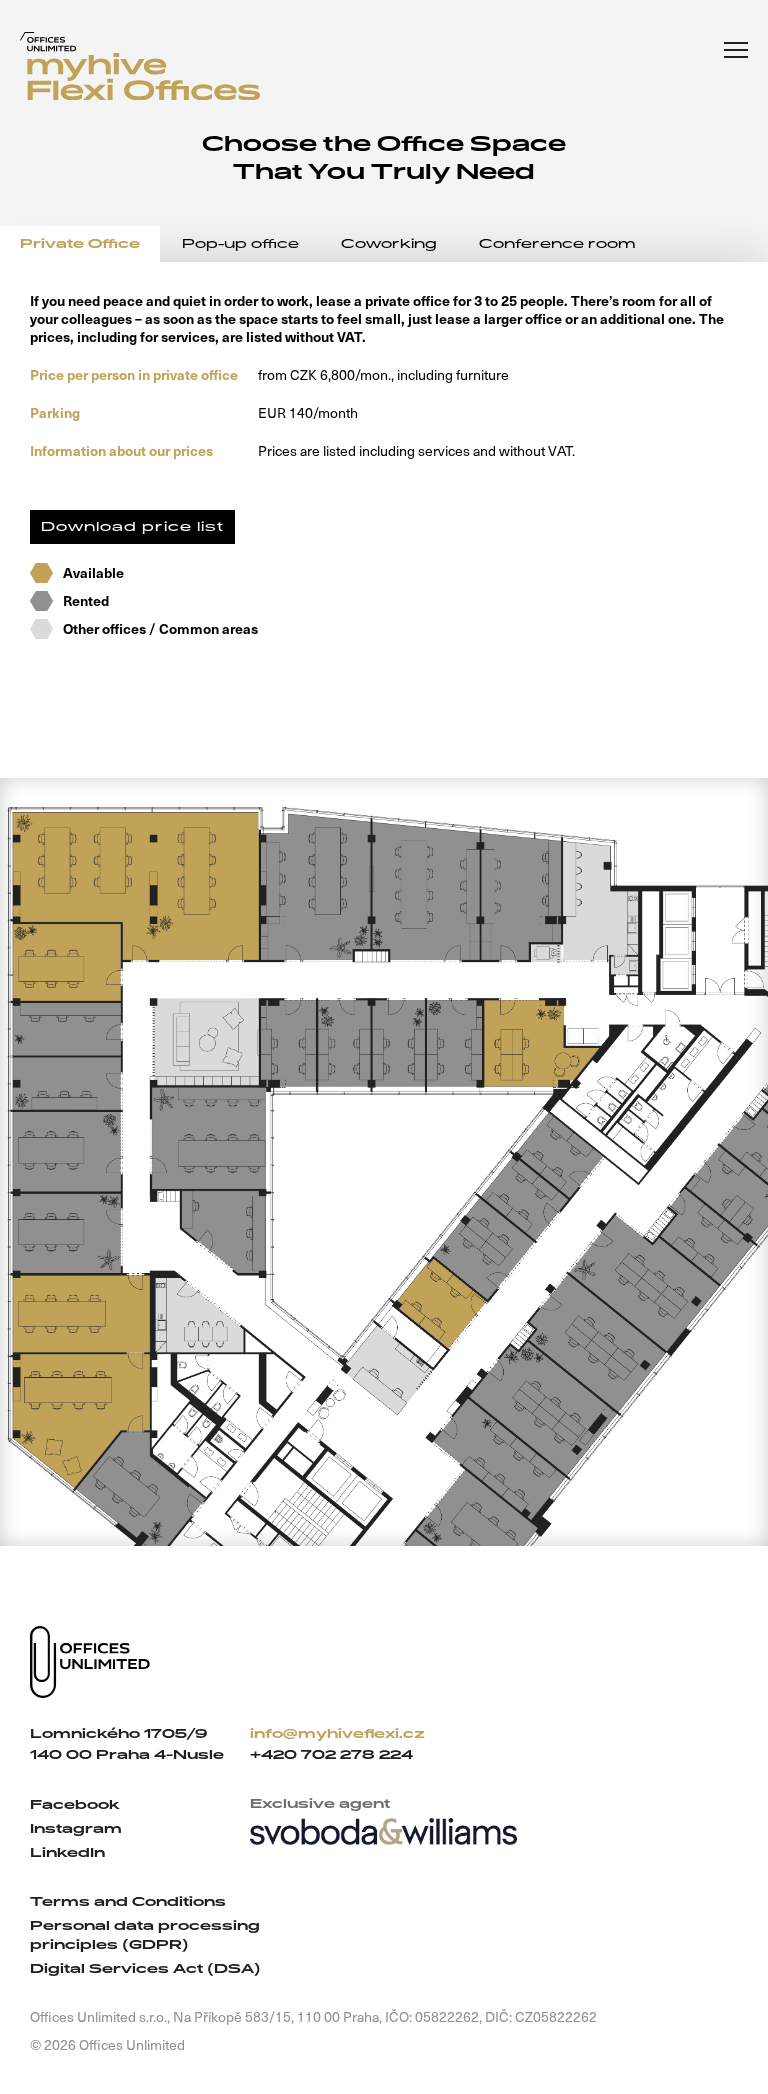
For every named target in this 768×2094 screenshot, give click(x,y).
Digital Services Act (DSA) (145, 1968)
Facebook (75, 1804)
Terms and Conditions (128, 1901)
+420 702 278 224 (331, 1754)
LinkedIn (67, 1852)
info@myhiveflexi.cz (337, 1733)
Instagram (76, 1828)
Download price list (132, 526)
